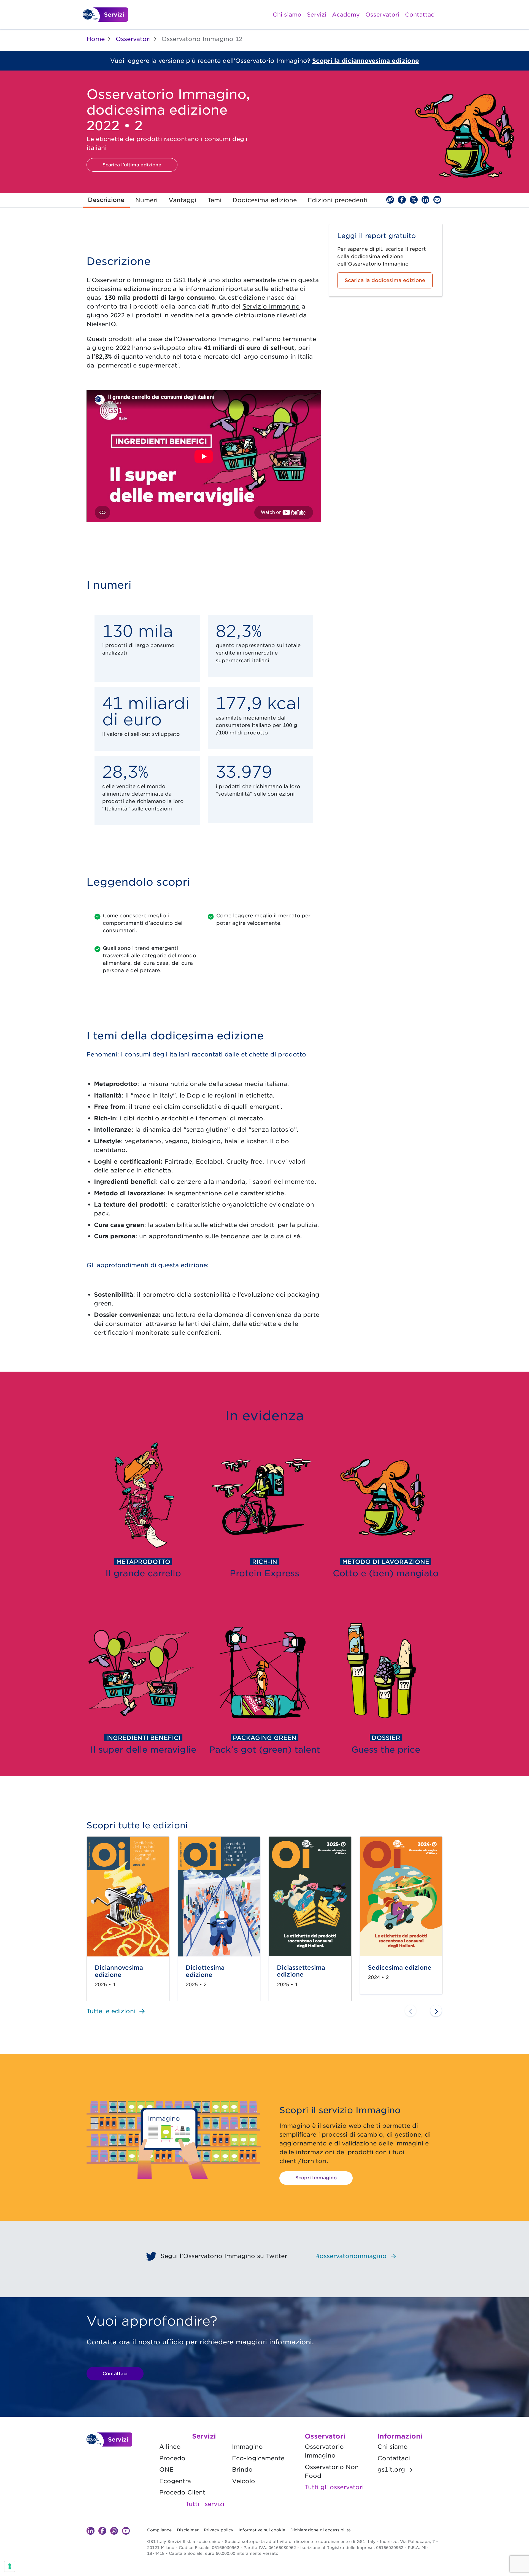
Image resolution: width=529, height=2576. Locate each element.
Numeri (146, 200)
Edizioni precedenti (338, 200)
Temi (214, 200)
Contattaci (420, 15)
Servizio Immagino (271, 306)
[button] (436, 2011)
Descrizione (106, 200)
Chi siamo (287, 15)
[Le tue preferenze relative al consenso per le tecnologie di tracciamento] (10, 2566)
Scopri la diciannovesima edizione (366, 61)
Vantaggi (183, 200)
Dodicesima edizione (265, 200)
